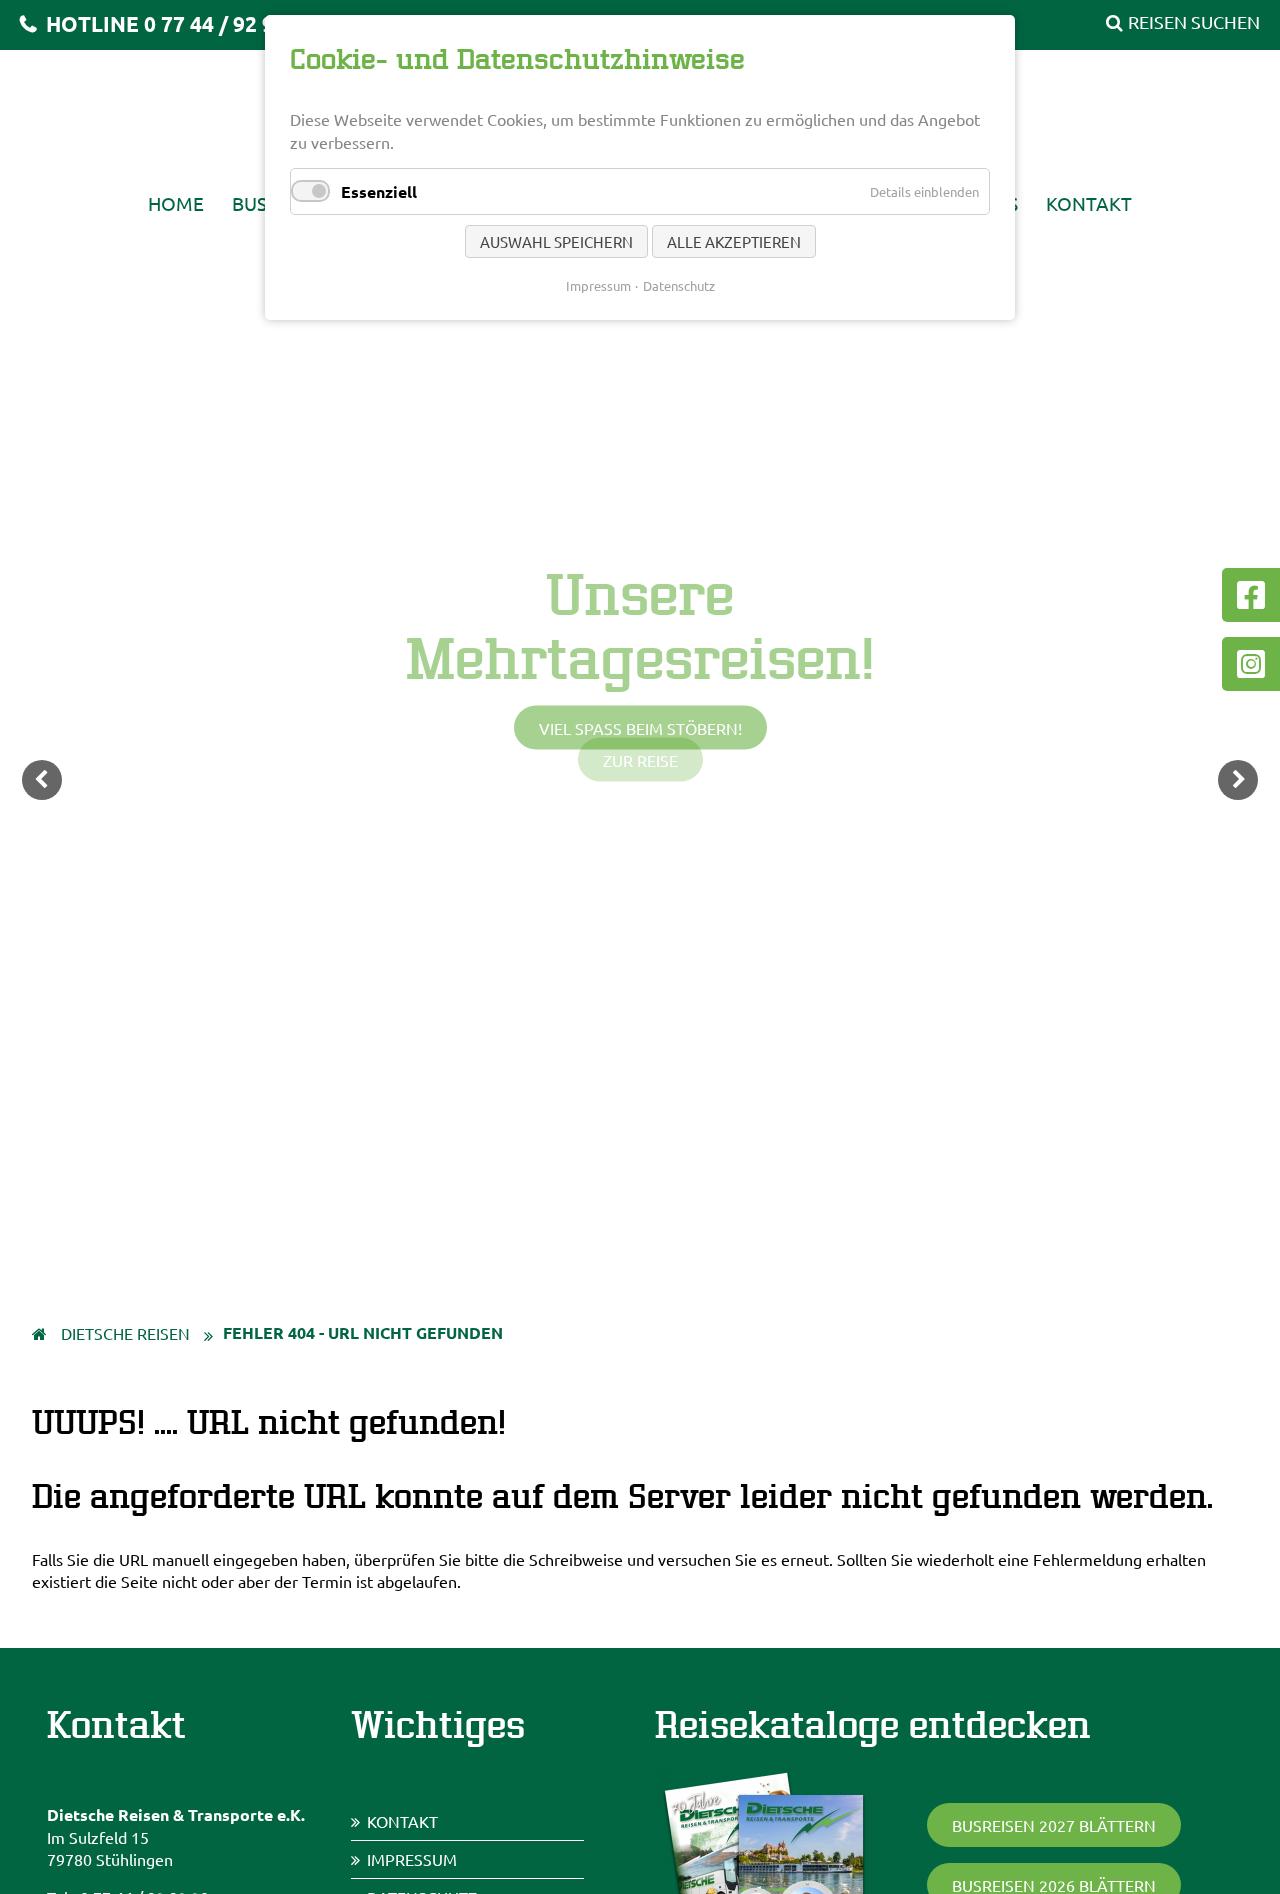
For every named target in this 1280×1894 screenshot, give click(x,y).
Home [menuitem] (176, 203)
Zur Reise (640, 760)
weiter (1238, 780)
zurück (42, 780)
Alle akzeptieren (734, 241)
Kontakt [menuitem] (1089, 203)
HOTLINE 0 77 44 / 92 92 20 (178, 23)
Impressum (412, 1859)
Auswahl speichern (556, 241)
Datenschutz (679, 285)
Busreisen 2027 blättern (1054, 1825)
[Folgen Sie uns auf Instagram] (1251, 664)
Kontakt (402, 1821)
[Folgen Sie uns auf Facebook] (1251, 595)
